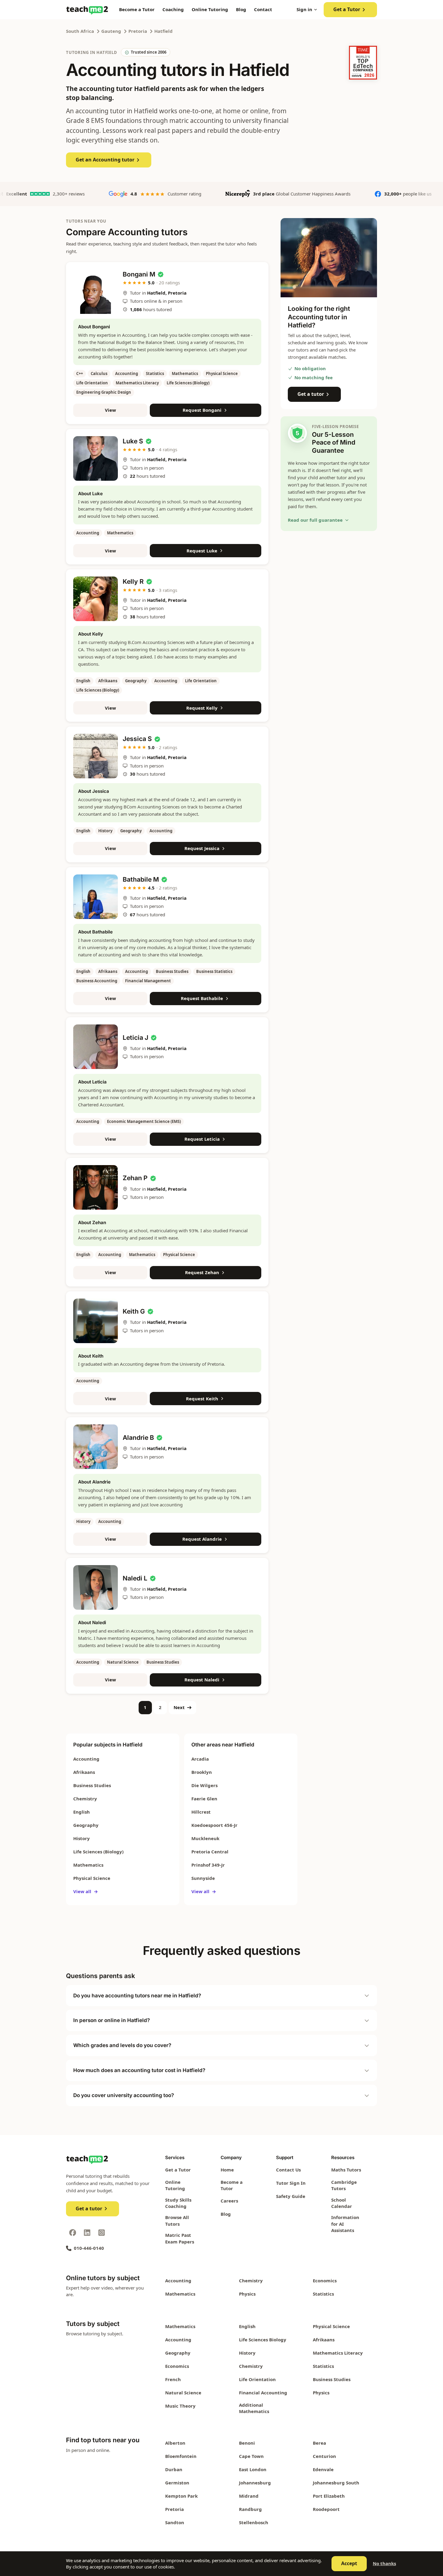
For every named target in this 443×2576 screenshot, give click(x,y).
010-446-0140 (89, 2248)
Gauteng (111, 31)
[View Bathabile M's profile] (96, 897)
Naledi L (135, 1578)
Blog (241, 9)
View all (86, 1891)
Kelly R (133, 581)
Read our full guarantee (315, 520)
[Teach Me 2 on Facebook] (73, 2233)
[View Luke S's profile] (96, 458)
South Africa (80, 31)
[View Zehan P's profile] (96, 1187)
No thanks (384, 2563)
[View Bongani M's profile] (96, 292)
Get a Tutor (347, 9)
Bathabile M (141, 879)
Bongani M (139, 274)
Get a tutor (311, 394)
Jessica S (137, 739)
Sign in (304, 9)
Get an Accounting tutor (105, 160)
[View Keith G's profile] (96, 1321)
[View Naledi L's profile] (96, 1587)
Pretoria (138, 31)
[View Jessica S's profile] (96, 756)
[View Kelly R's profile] (96, 599)
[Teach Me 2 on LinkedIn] (87, 2233)
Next (179, 1707)
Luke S (133, 441)
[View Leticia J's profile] (96, 1047)
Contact (263, 9)
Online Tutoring (210, 9)
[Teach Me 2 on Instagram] (102, 2233)
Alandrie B (138, 1438)
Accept (349, 2563)
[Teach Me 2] (87, 10)
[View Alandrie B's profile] (96, 1447)
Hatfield (163, 31)
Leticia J (135, 1038)
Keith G (134, 1311)
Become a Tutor (137, 9)
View (110, 410)
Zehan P (135, 1178)
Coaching (173, 9)
